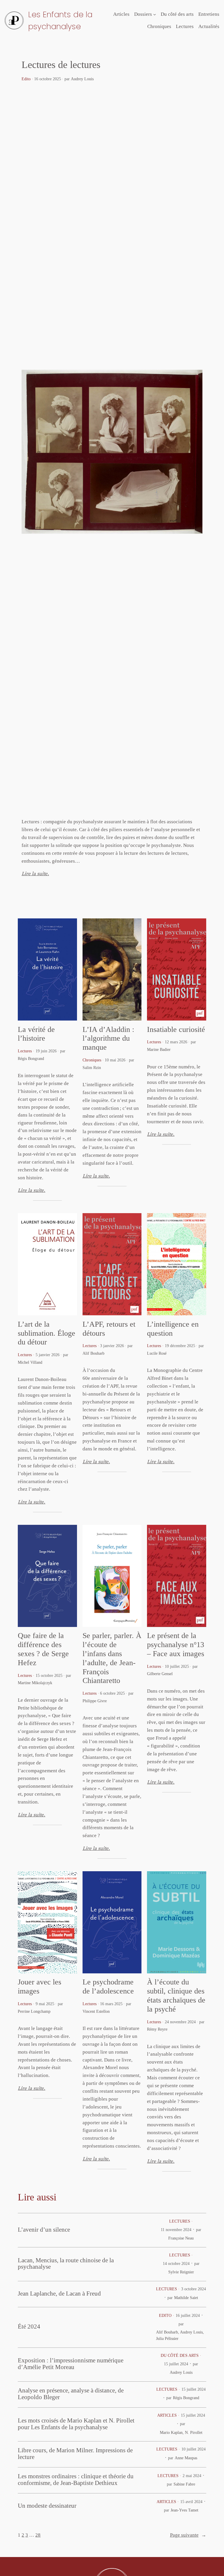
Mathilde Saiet (186, 2298)
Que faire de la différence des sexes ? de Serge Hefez (43, 1649)
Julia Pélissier (167, 2338)
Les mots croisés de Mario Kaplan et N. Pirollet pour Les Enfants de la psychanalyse (76, 2424)
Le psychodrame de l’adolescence (108, 1986)
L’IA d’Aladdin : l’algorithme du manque (108, 1038)
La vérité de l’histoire (36, 1034)
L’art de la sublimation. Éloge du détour (47, 1333)
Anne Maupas (186, 2458)
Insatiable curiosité (176, 1029)
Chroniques (92, 1060)
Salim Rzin (92, 1068)
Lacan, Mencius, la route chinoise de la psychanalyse (66, 2264)
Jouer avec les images (40, 1986)
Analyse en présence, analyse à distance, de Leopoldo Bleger (71, 2394)
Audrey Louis (82, 79)
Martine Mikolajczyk (35, 1683)
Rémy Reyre (157, 2029)
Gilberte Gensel (160, 1674)
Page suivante (188, 2535)
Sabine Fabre (184, 2484)
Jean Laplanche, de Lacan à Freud (59, 2294)
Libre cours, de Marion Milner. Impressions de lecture (75, 2454)
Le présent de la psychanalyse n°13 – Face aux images (176, 1645)
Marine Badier (159, 1049)
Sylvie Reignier (181, 2272)
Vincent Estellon (96, 2011)
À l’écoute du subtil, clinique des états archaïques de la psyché (176, 1995)
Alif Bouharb (93, 1353)
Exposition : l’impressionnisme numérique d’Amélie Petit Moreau (71, 2364)
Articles (167, 2415)
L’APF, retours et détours (109, 1329)
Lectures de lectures (61, 64)
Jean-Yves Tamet (184, 2510)
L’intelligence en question (173, 1329)
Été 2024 (29, 2326)
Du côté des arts (180, 2355)
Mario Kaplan (171, 2432)
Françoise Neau (181, 2238)
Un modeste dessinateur (47, 2506)
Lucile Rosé (157, 1353)
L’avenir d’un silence (44, 2230)
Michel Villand (30, 1362)
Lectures (25, 1051)
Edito (26, 79)
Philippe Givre (95, 1701)
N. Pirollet (194, 2432)
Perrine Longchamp (34, 2011)
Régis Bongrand (31, 1058)
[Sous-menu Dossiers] (155, 14)
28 (38, 2535)
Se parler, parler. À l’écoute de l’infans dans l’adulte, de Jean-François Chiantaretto (112, 1658)
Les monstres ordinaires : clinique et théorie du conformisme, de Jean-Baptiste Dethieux (76, 2480)
